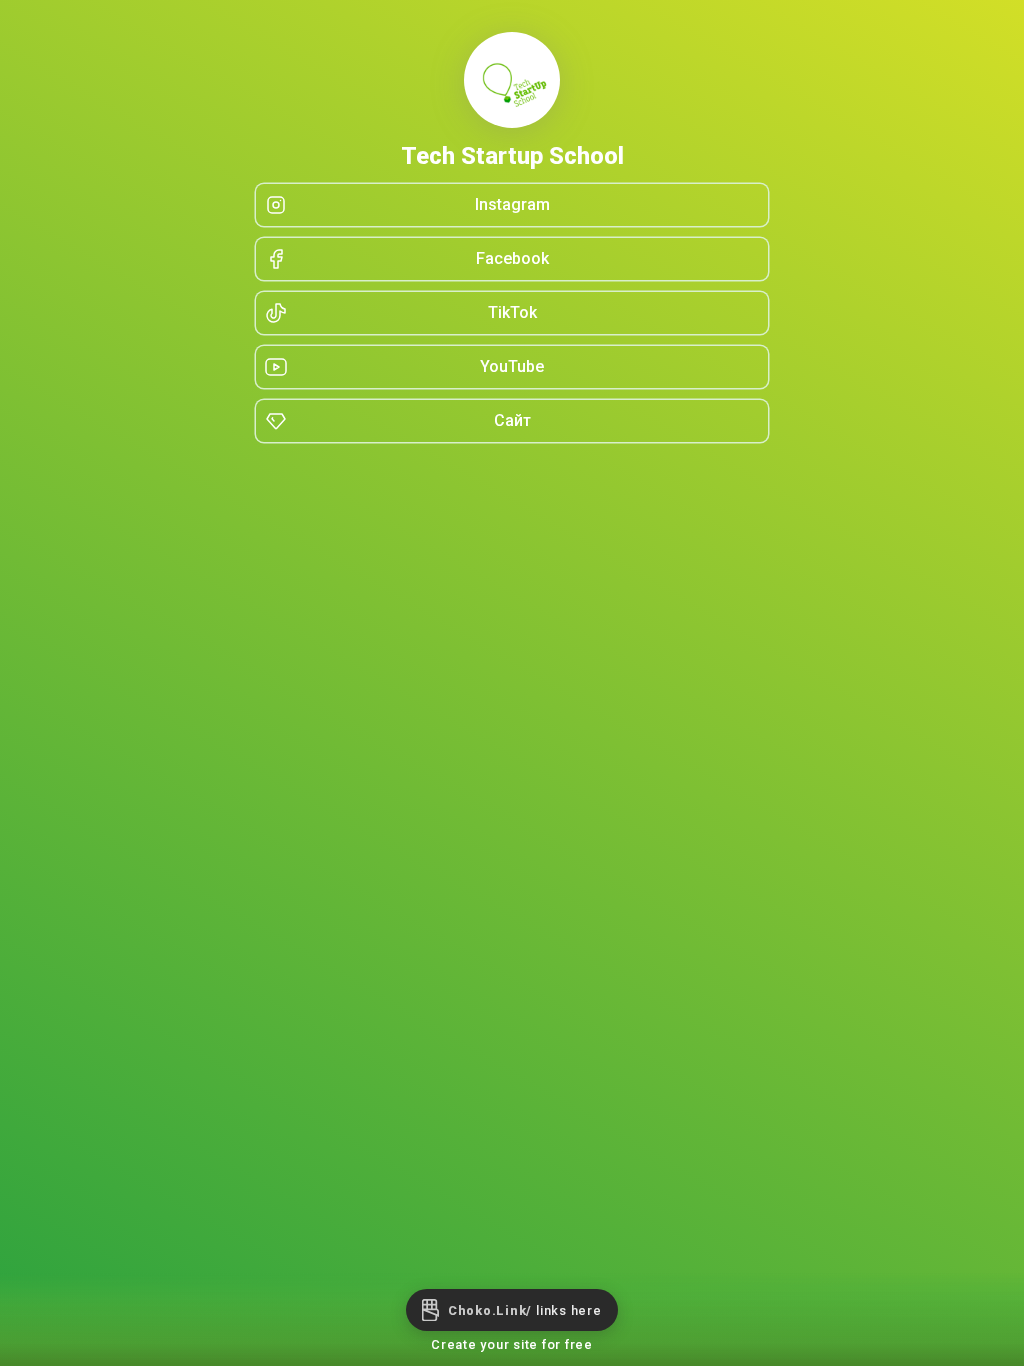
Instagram (512, 204)
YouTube (512, 366)
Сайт (512, 420)
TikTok (512, 312)
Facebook (512, 258)
